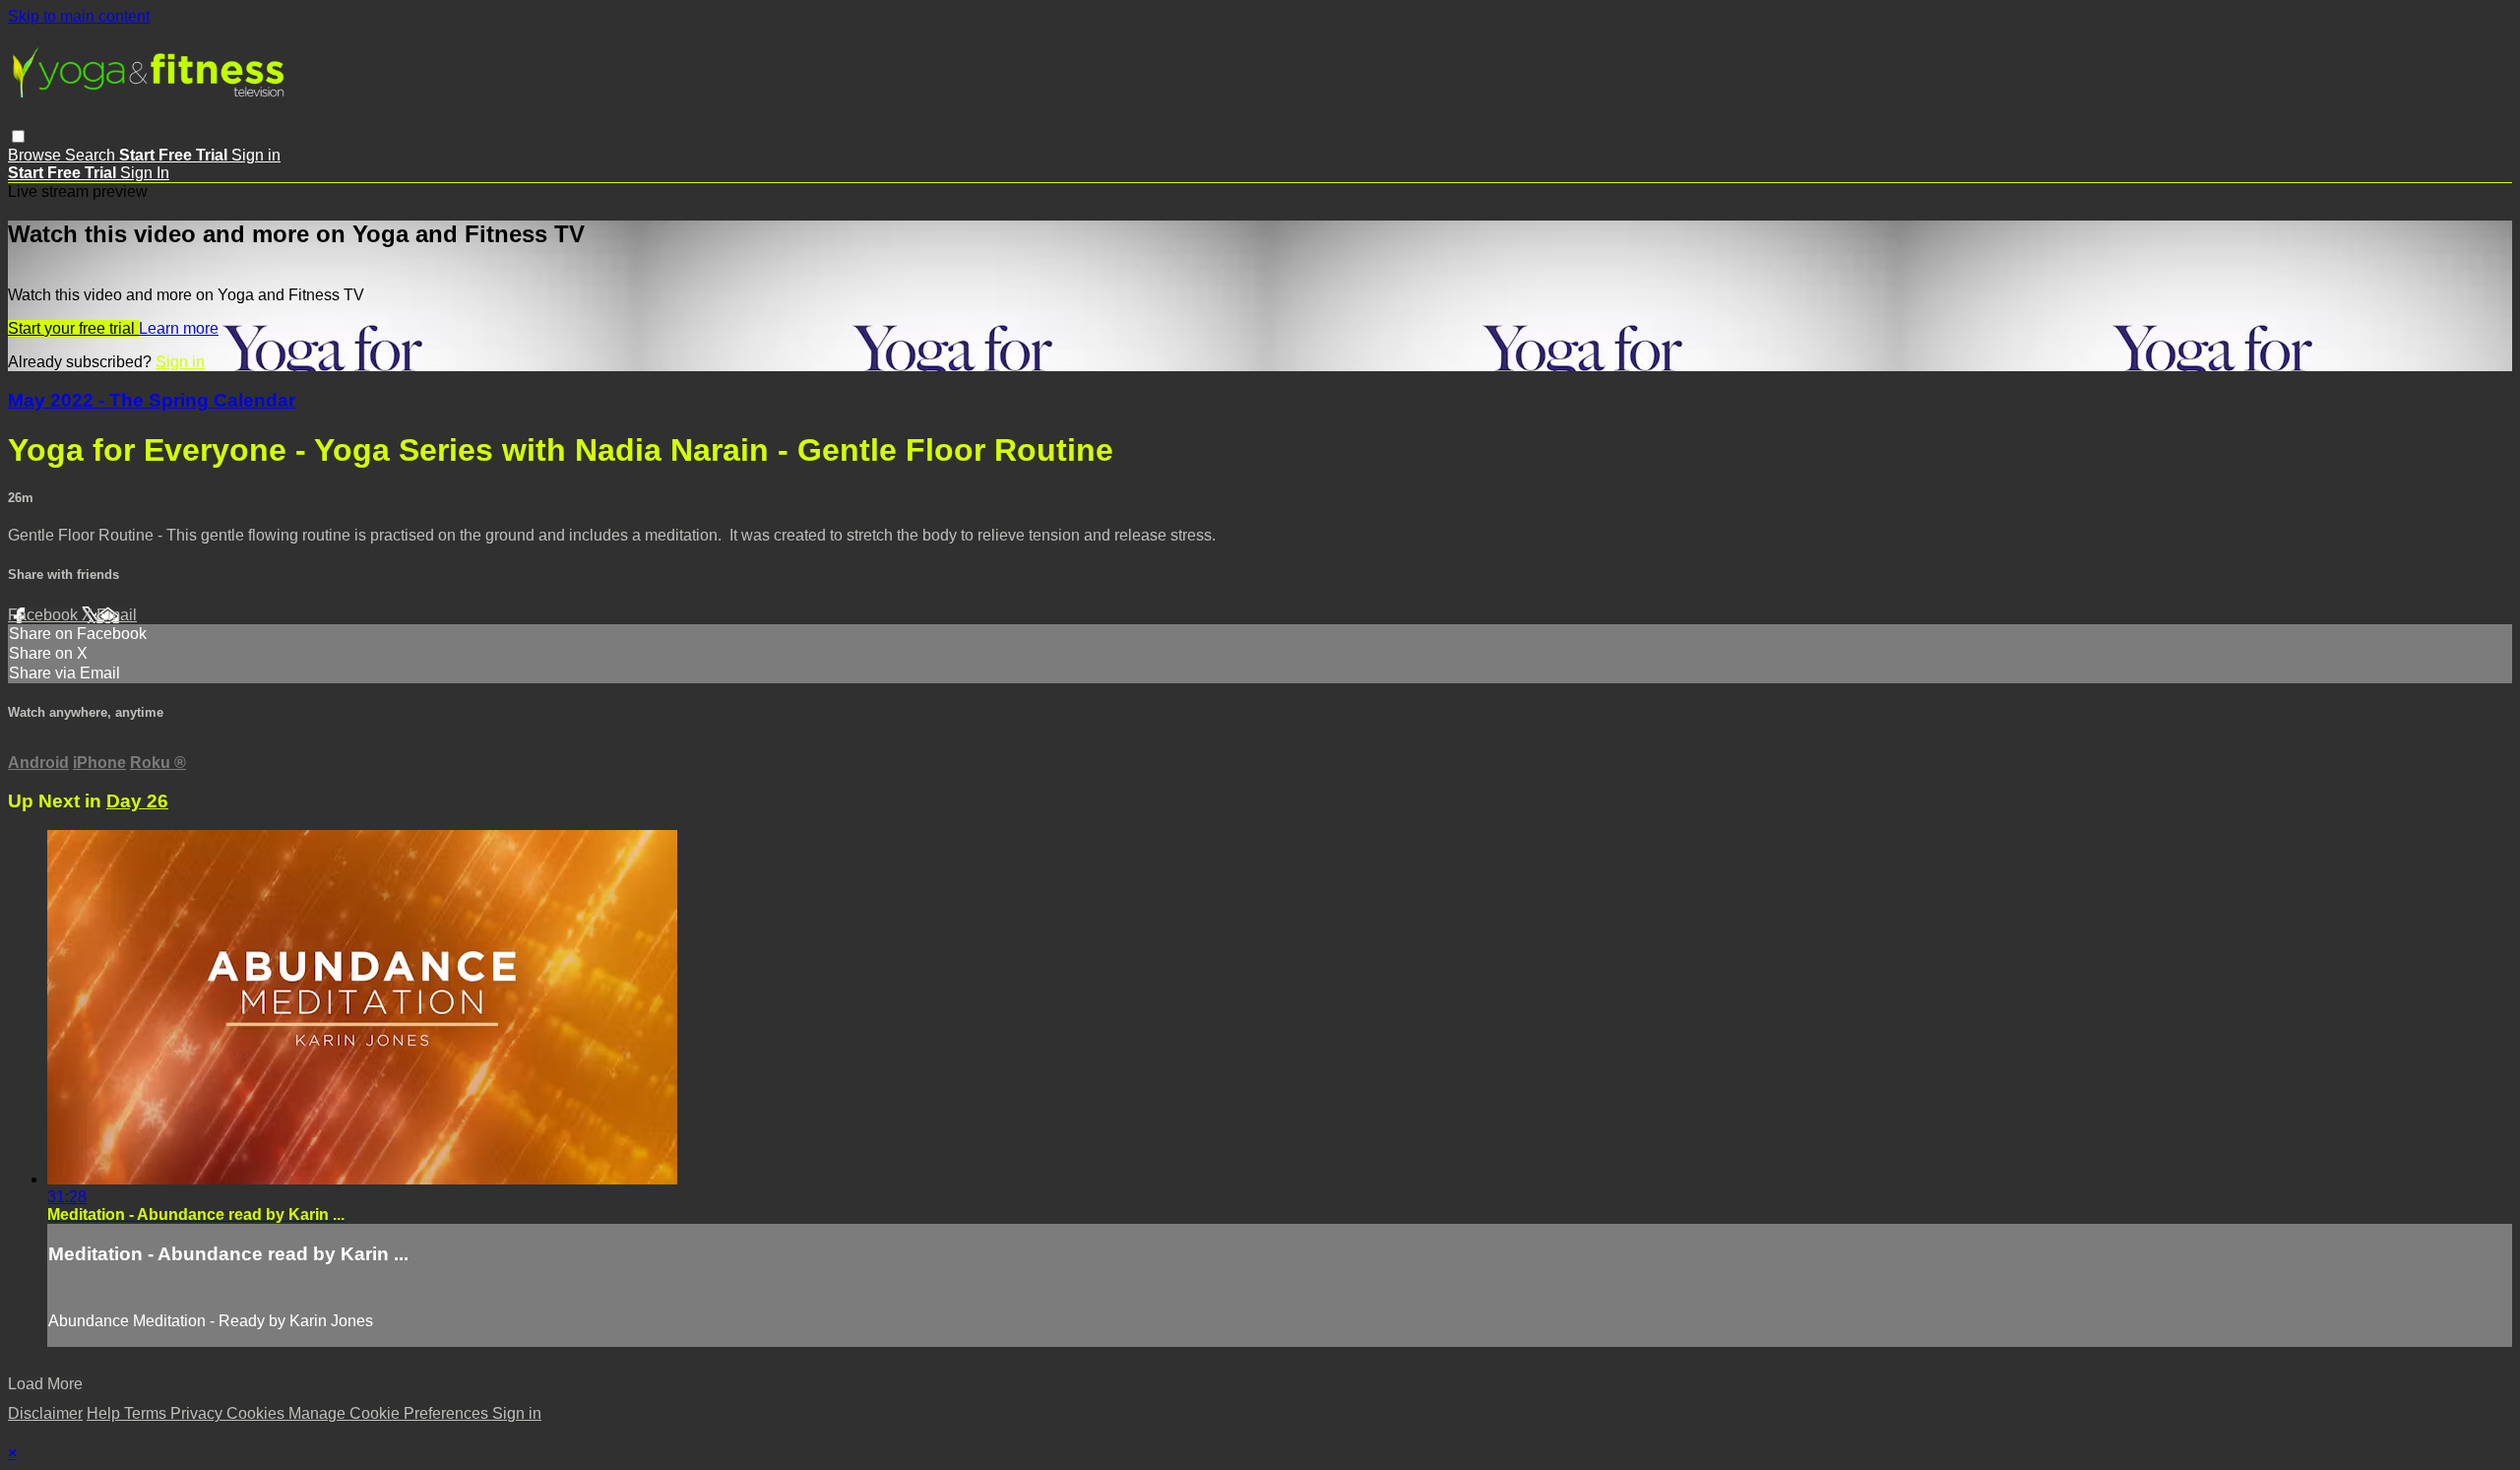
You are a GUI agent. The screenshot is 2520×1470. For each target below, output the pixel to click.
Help (105, 1413)
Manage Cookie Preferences (390, 1413)
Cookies (257, 1413)
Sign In (145, 173)
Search (92, 155)
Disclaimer (45, 1413)
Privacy (198, 1413)
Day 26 (137, 801)
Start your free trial (73, 328)
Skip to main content (79, 16)
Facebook (45, 615)
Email (117, 615)
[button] (18, 136)
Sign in (256, 155)
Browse (36, 155)
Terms (147, 1413)
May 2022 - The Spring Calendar (152, 400)
